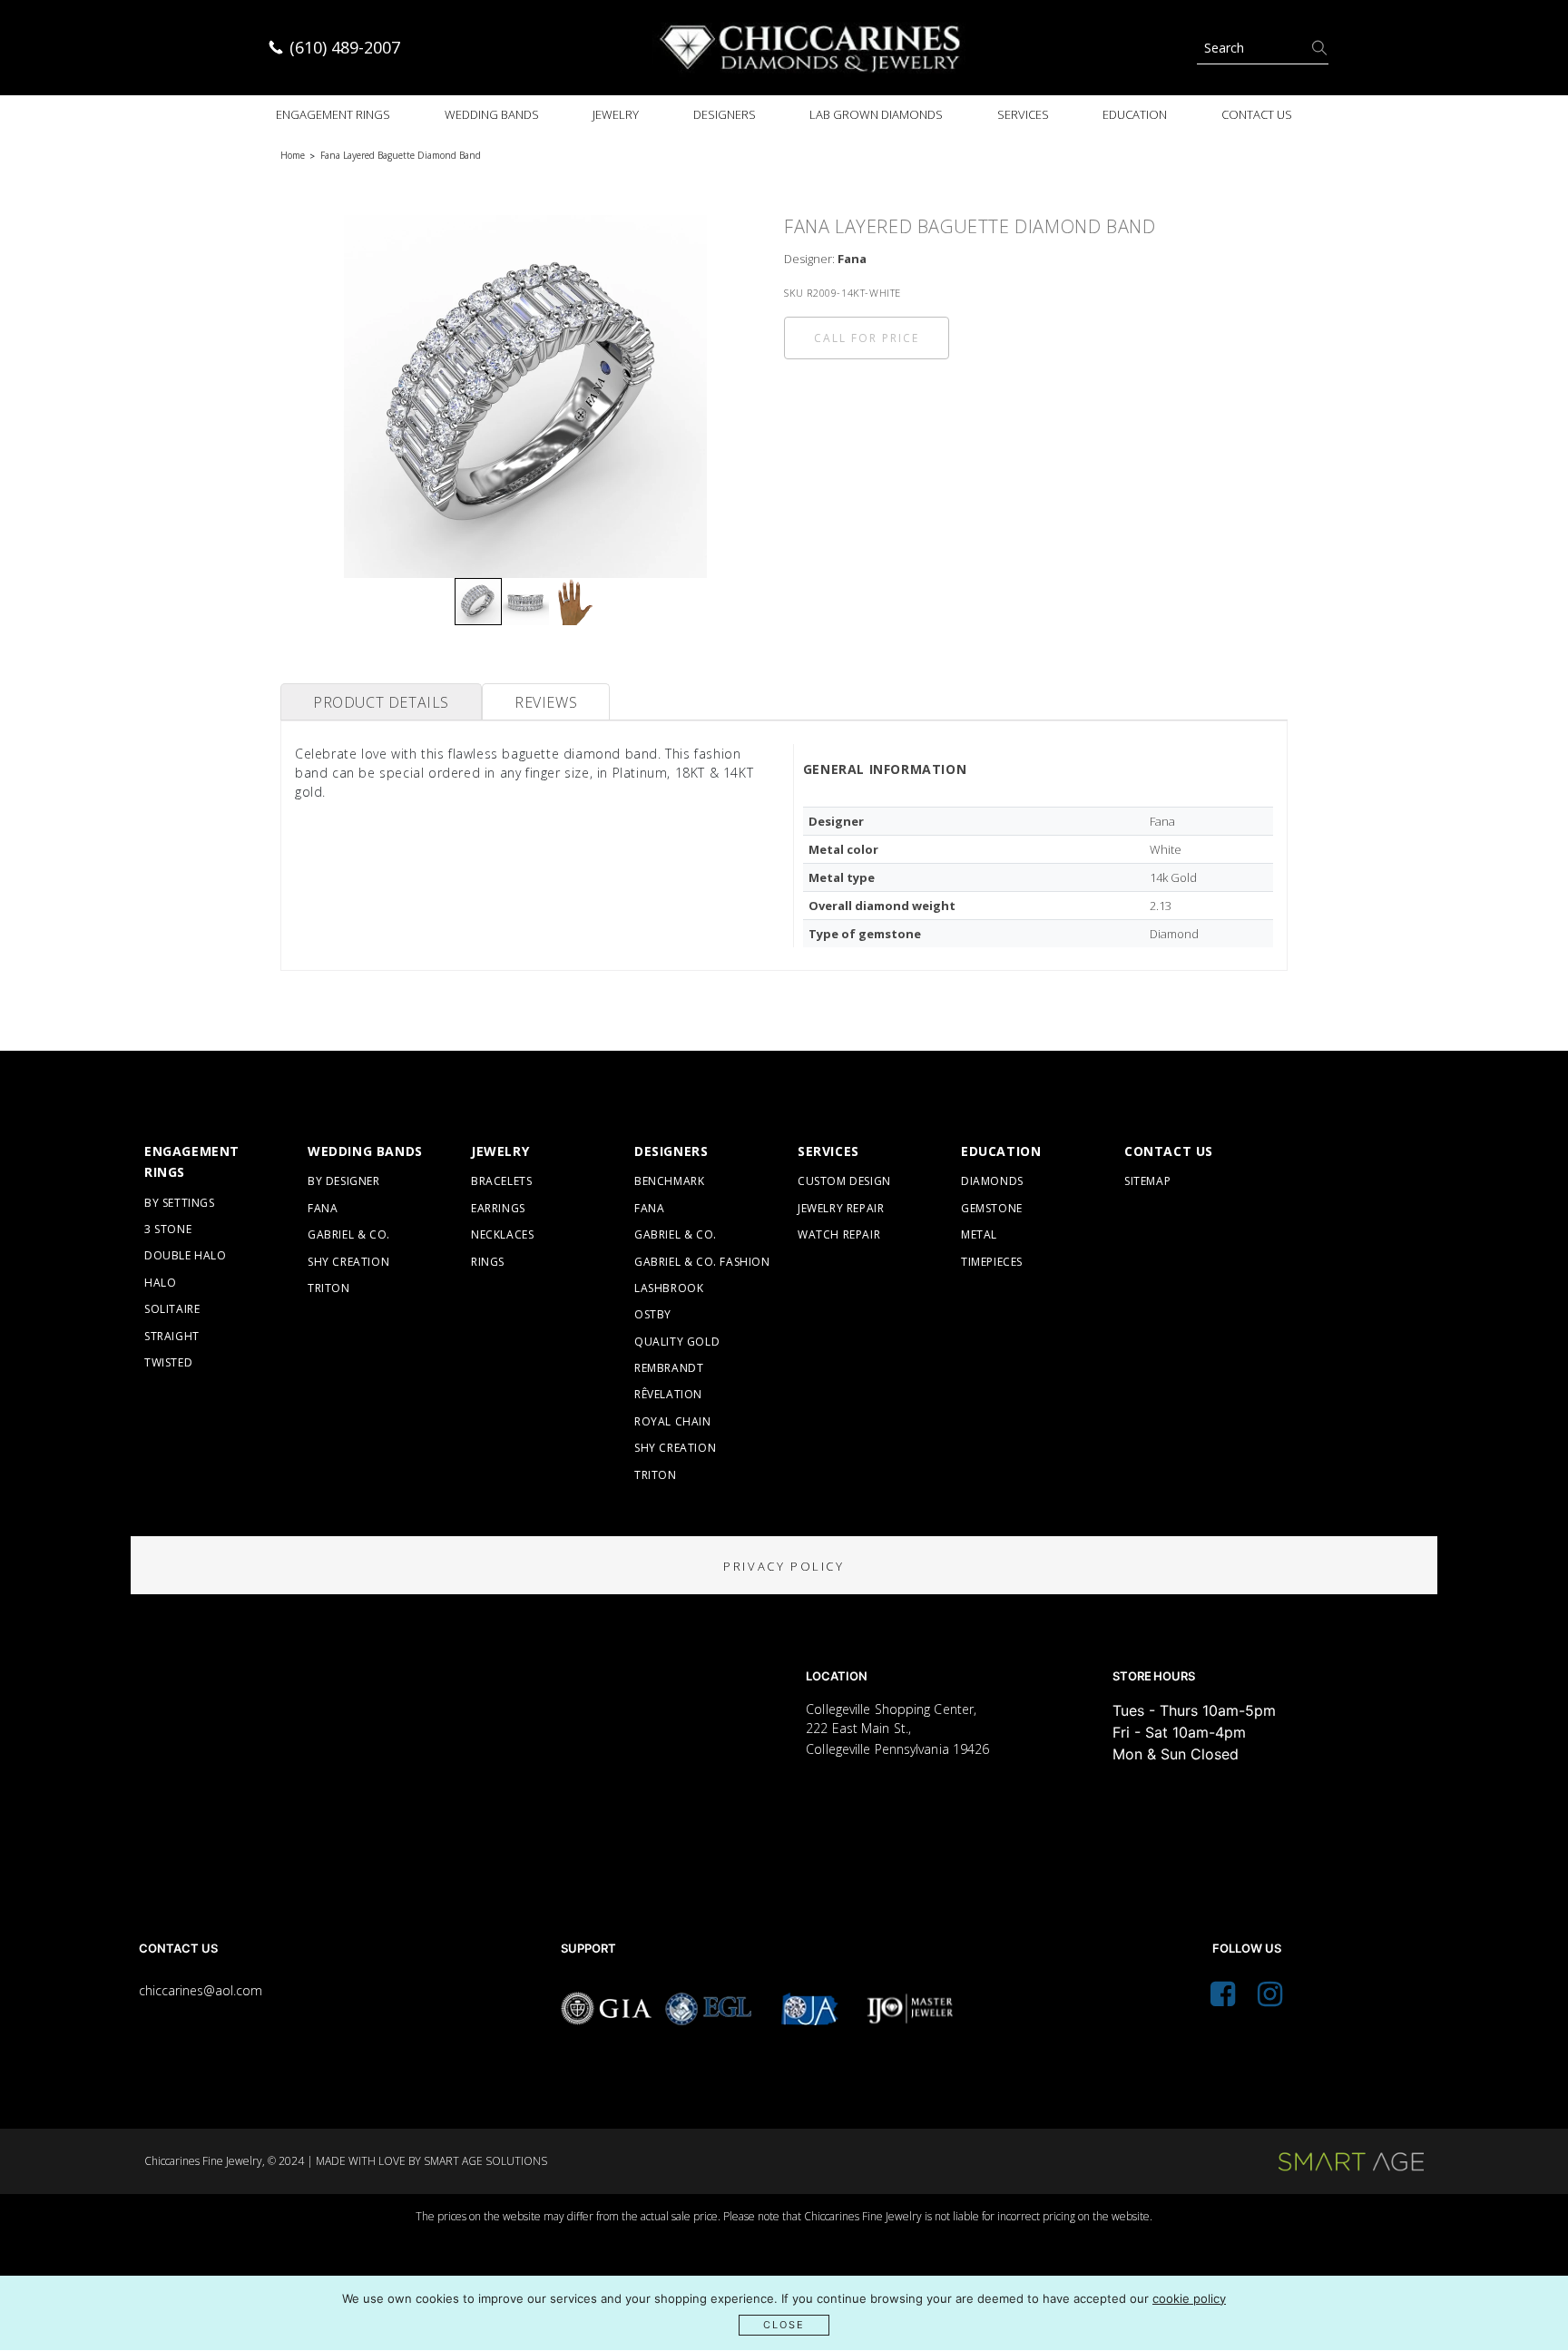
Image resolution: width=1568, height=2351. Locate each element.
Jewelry (616, 114)
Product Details (381, 702)
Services (1023, 114)
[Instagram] (1270, 1999)
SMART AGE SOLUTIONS (485, 2161)
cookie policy (1189, 2298)
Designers (725, 114)
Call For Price (867, 338)
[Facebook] (1223, 1999)
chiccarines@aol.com (201, 1990)
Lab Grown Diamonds (876, 114)
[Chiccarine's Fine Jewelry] (811, 48)
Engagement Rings (333, 114)
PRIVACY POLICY (784, 1566)
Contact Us (1257, 114)
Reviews (546, 702)
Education (1135, 114)
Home (293, 155)
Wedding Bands (492, 114)
